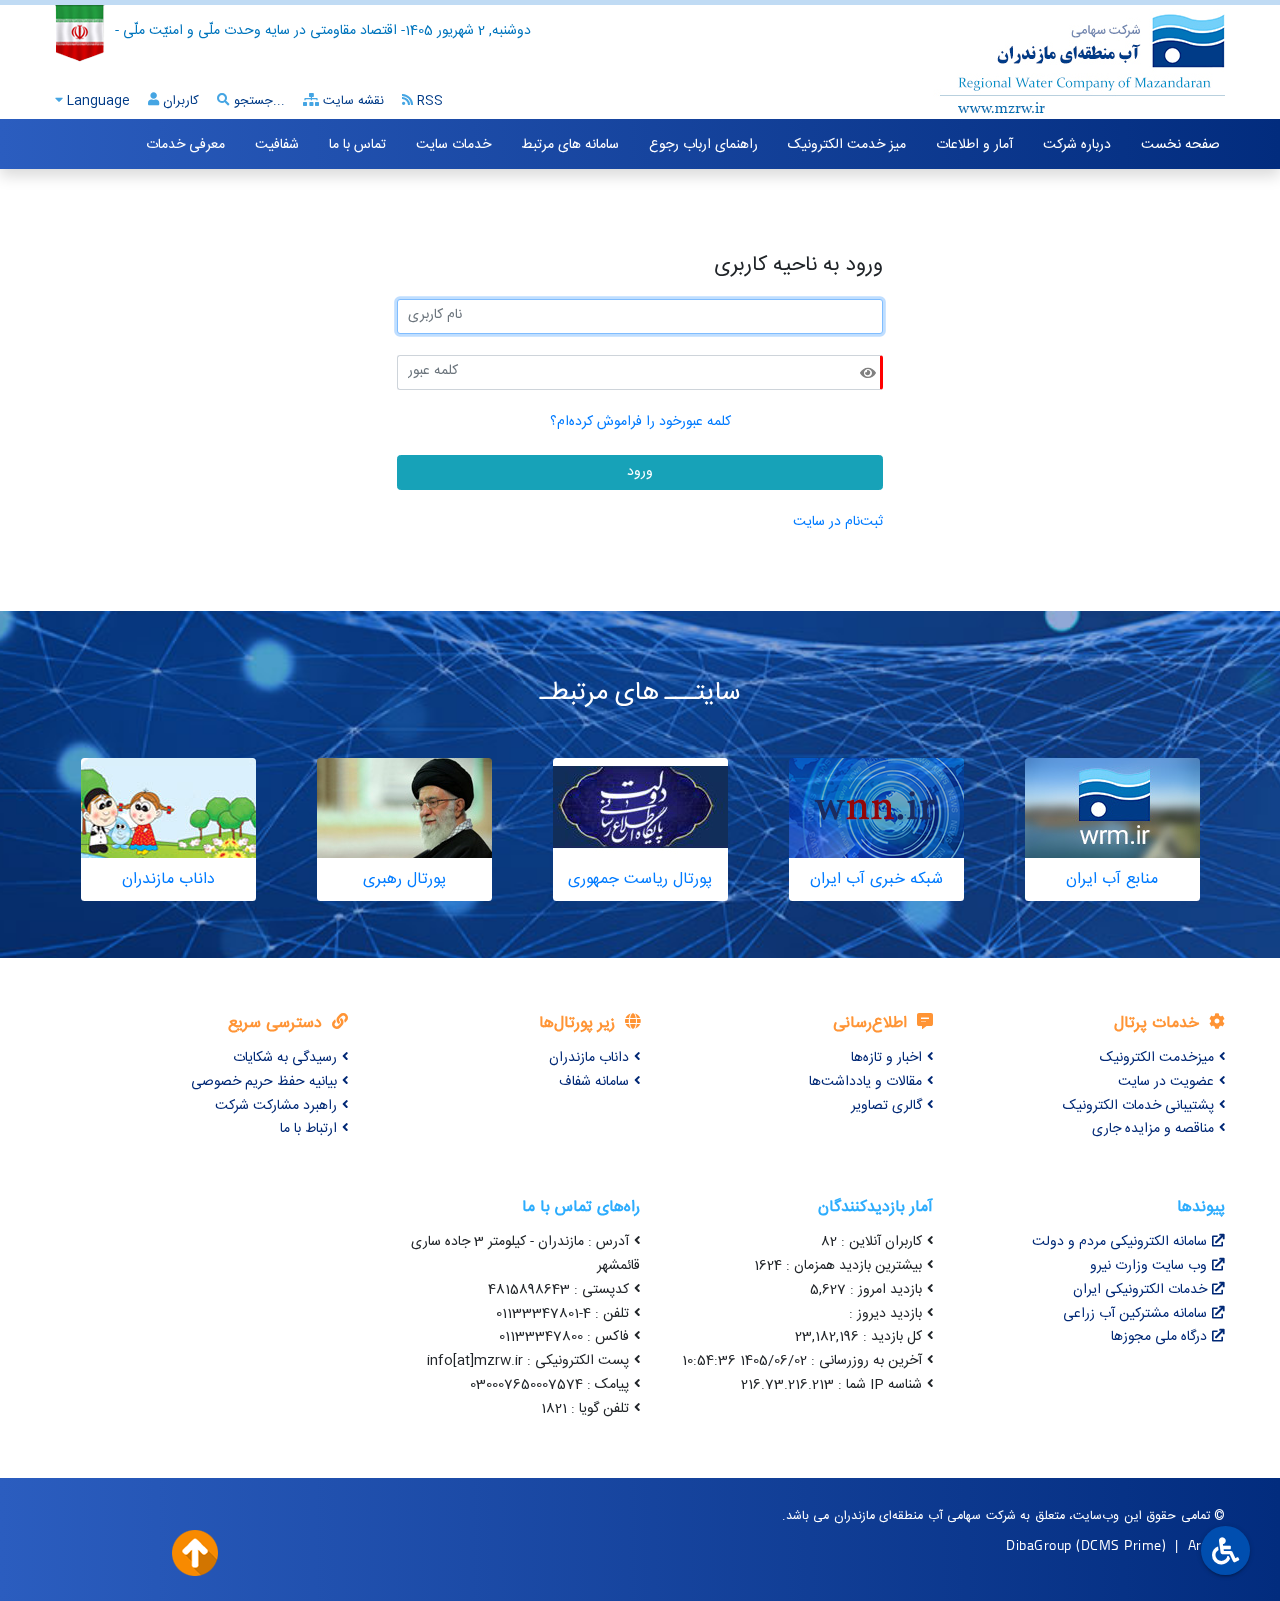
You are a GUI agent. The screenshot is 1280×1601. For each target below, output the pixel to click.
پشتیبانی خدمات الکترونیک (1138, 1106)
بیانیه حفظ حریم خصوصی (264, 1082)
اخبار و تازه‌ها (886, 1058)
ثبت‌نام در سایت (838, 522)
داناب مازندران (589, 1058)
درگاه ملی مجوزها (1159, 1337)
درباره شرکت (1077, 145)
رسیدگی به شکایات (285, 1058)
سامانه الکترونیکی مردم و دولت (1119, 1242)
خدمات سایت (453, 145)
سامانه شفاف (594, 1082)
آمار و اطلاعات (974, 145)
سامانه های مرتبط (570, 145)
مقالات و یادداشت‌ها (865, 1082)
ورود (640, 472)
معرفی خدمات (185, 145)
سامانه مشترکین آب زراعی (1135, 1314)
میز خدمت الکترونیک (847, 145)
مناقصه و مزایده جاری (1153, 1129)
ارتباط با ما (308, 1129)
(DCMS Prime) (1121, 1544)
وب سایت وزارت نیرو (1148, 1266)
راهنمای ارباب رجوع (703, 145)
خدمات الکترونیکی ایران (1140, 1290)
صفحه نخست (1180, 145)
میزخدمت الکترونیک (1157, 1058)
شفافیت (277, 145)
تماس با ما (357, 145)
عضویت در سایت (1166, 1082)
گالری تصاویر (886, 1106)
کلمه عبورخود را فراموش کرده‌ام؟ (640, 422)
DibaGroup (1039, 1544)
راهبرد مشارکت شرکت (276, 1106)
